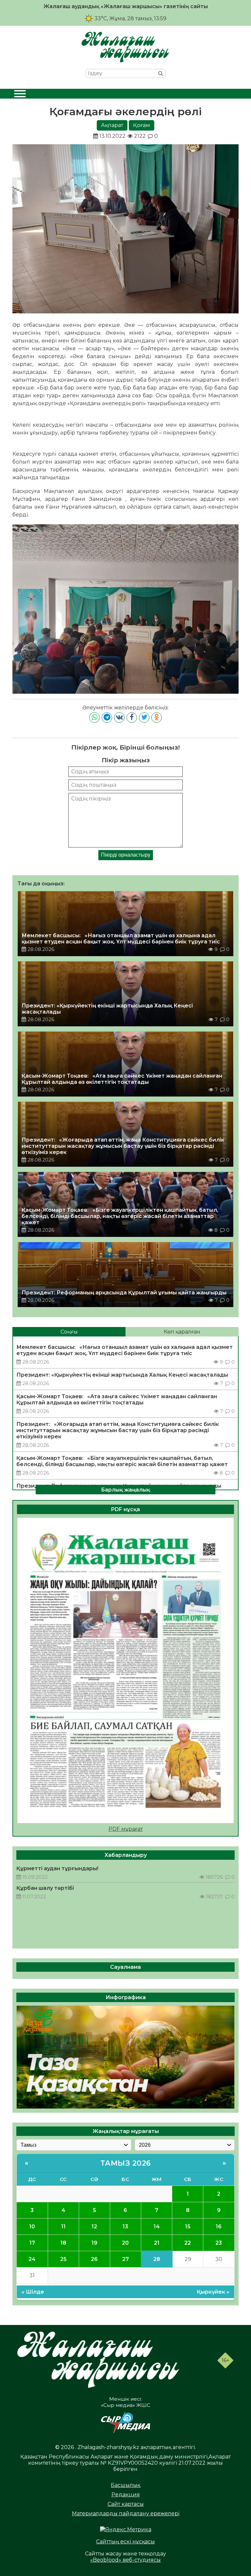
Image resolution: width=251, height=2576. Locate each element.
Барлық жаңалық (125, 1489)
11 (63, 2227)
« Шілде (33, 2292)
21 (157, 2243)
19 (94, 2243)
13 (125, 2227)
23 (219, 2243)
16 (219, 2227)
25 (63, 2259)
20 (125, 2243)
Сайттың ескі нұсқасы (125, 2542)
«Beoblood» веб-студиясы (125, 2560)
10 (32, 2227)
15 (188, 2227)
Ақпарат (112, 125)
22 (188, 2243)
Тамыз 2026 (126, 2163)
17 (32, 2243)
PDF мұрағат (126, 1829)
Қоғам (142, 125)
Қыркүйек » (213, 2292)
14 (157, 2227)
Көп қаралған (182, 1332)
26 (94, 2259)
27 (125, 2259)
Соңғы (69, 1332)
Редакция (126, 2495)
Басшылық (125, 2485)
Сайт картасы (126, 2504)
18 (63, 2243)
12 (94, 2227)
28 (157, 2259)
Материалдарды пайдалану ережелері (126, 2513)
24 (32, 2259)
